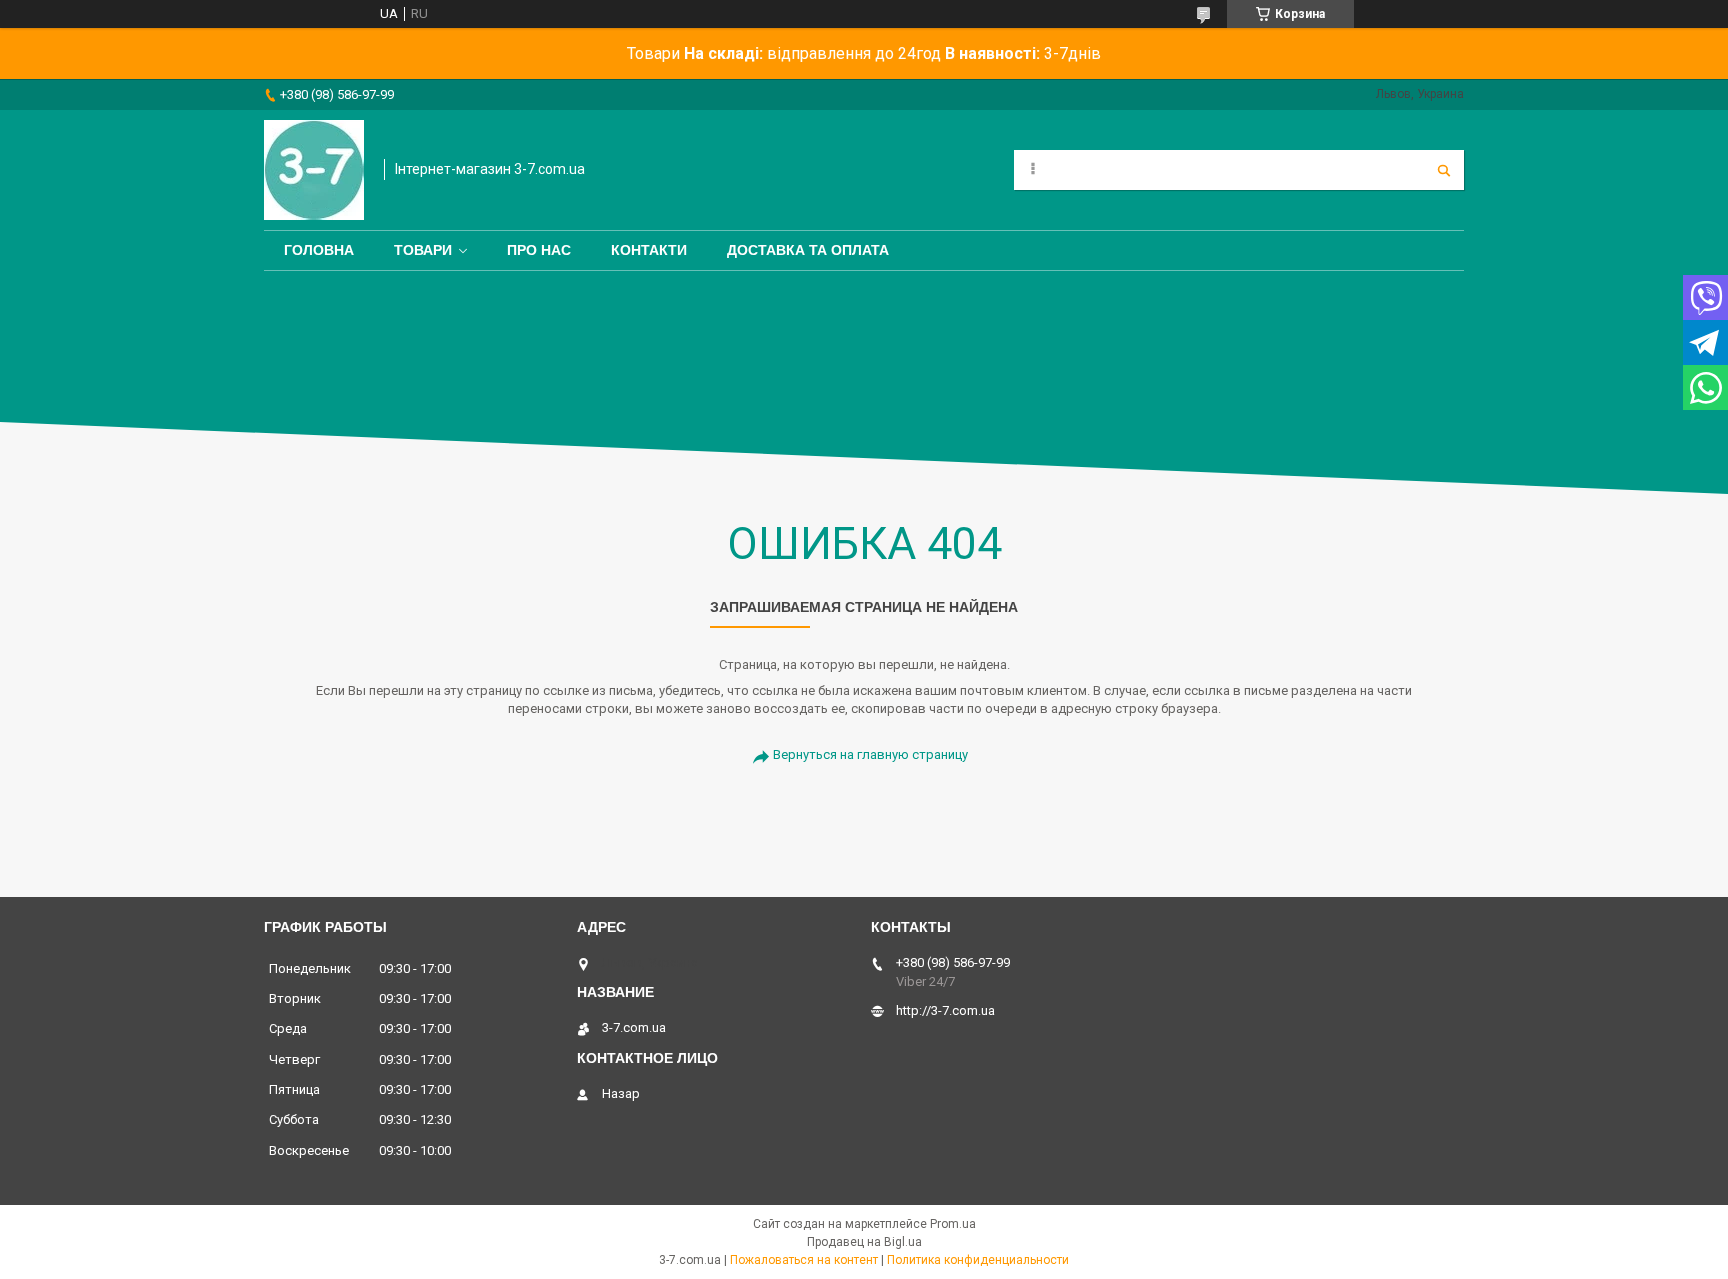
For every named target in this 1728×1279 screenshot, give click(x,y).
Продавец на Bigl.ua (864, 1242)
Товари (423, 250)
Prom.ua (953, 1224)
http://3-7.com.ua (945, 1010)
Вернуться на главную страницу (870, 754)
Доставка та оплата (808, 250)
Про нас (539, 250)
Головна (319, 250)
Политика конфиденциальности (978, 1260)
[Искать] (1444, 170)
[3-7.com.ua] (314, 170)
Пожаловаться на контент (804, 1260)
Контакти (649, 250)
